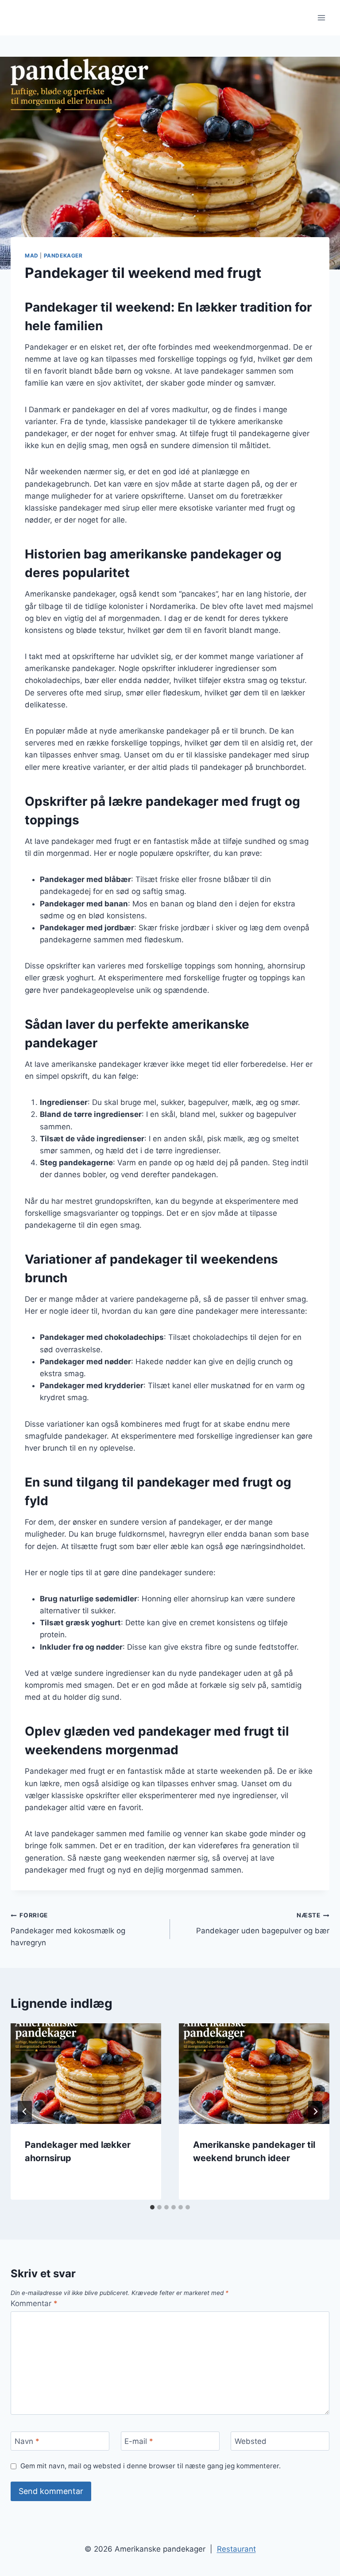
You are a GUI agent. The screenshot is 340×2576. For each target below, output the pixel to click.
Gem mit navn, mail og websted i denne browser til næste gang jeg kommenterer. (151, 2466)
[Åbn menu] (321, 18)
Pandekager (63, 256)
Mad (32, 256)
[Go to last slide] (25, 2112)
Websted (251, 2441)
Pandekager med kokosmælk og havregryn (68, 1929)
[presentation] (86, 2074)
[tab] (152, 2207)
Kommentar (34, 2303)
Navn (27, 2441)
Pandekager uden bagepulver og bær (263, 1923)
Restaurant (236, 2549)
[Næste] (315, 2112)
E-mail (139, 2441)
